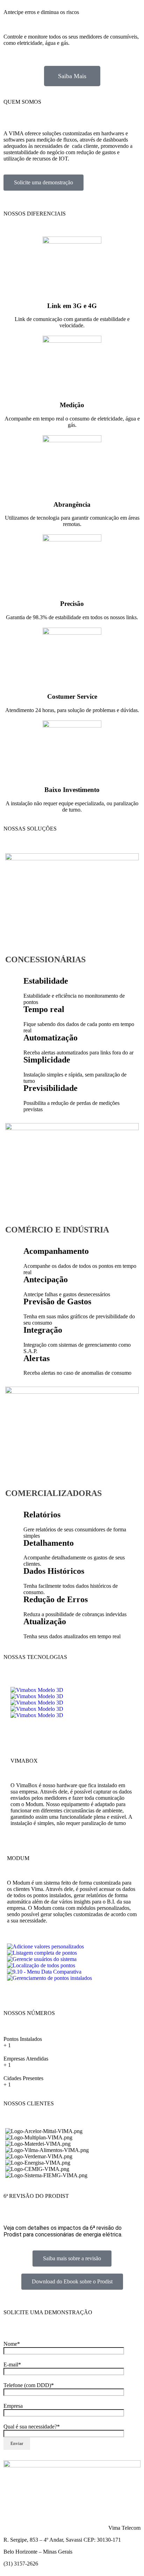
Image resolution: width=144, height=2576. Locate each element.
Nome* (12, 2344)
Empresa (13, 2406)
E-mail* (12, 2365)
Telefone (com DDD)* (29, 2385)
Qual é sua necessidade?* (32, 2427)
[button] (72, 1722)
